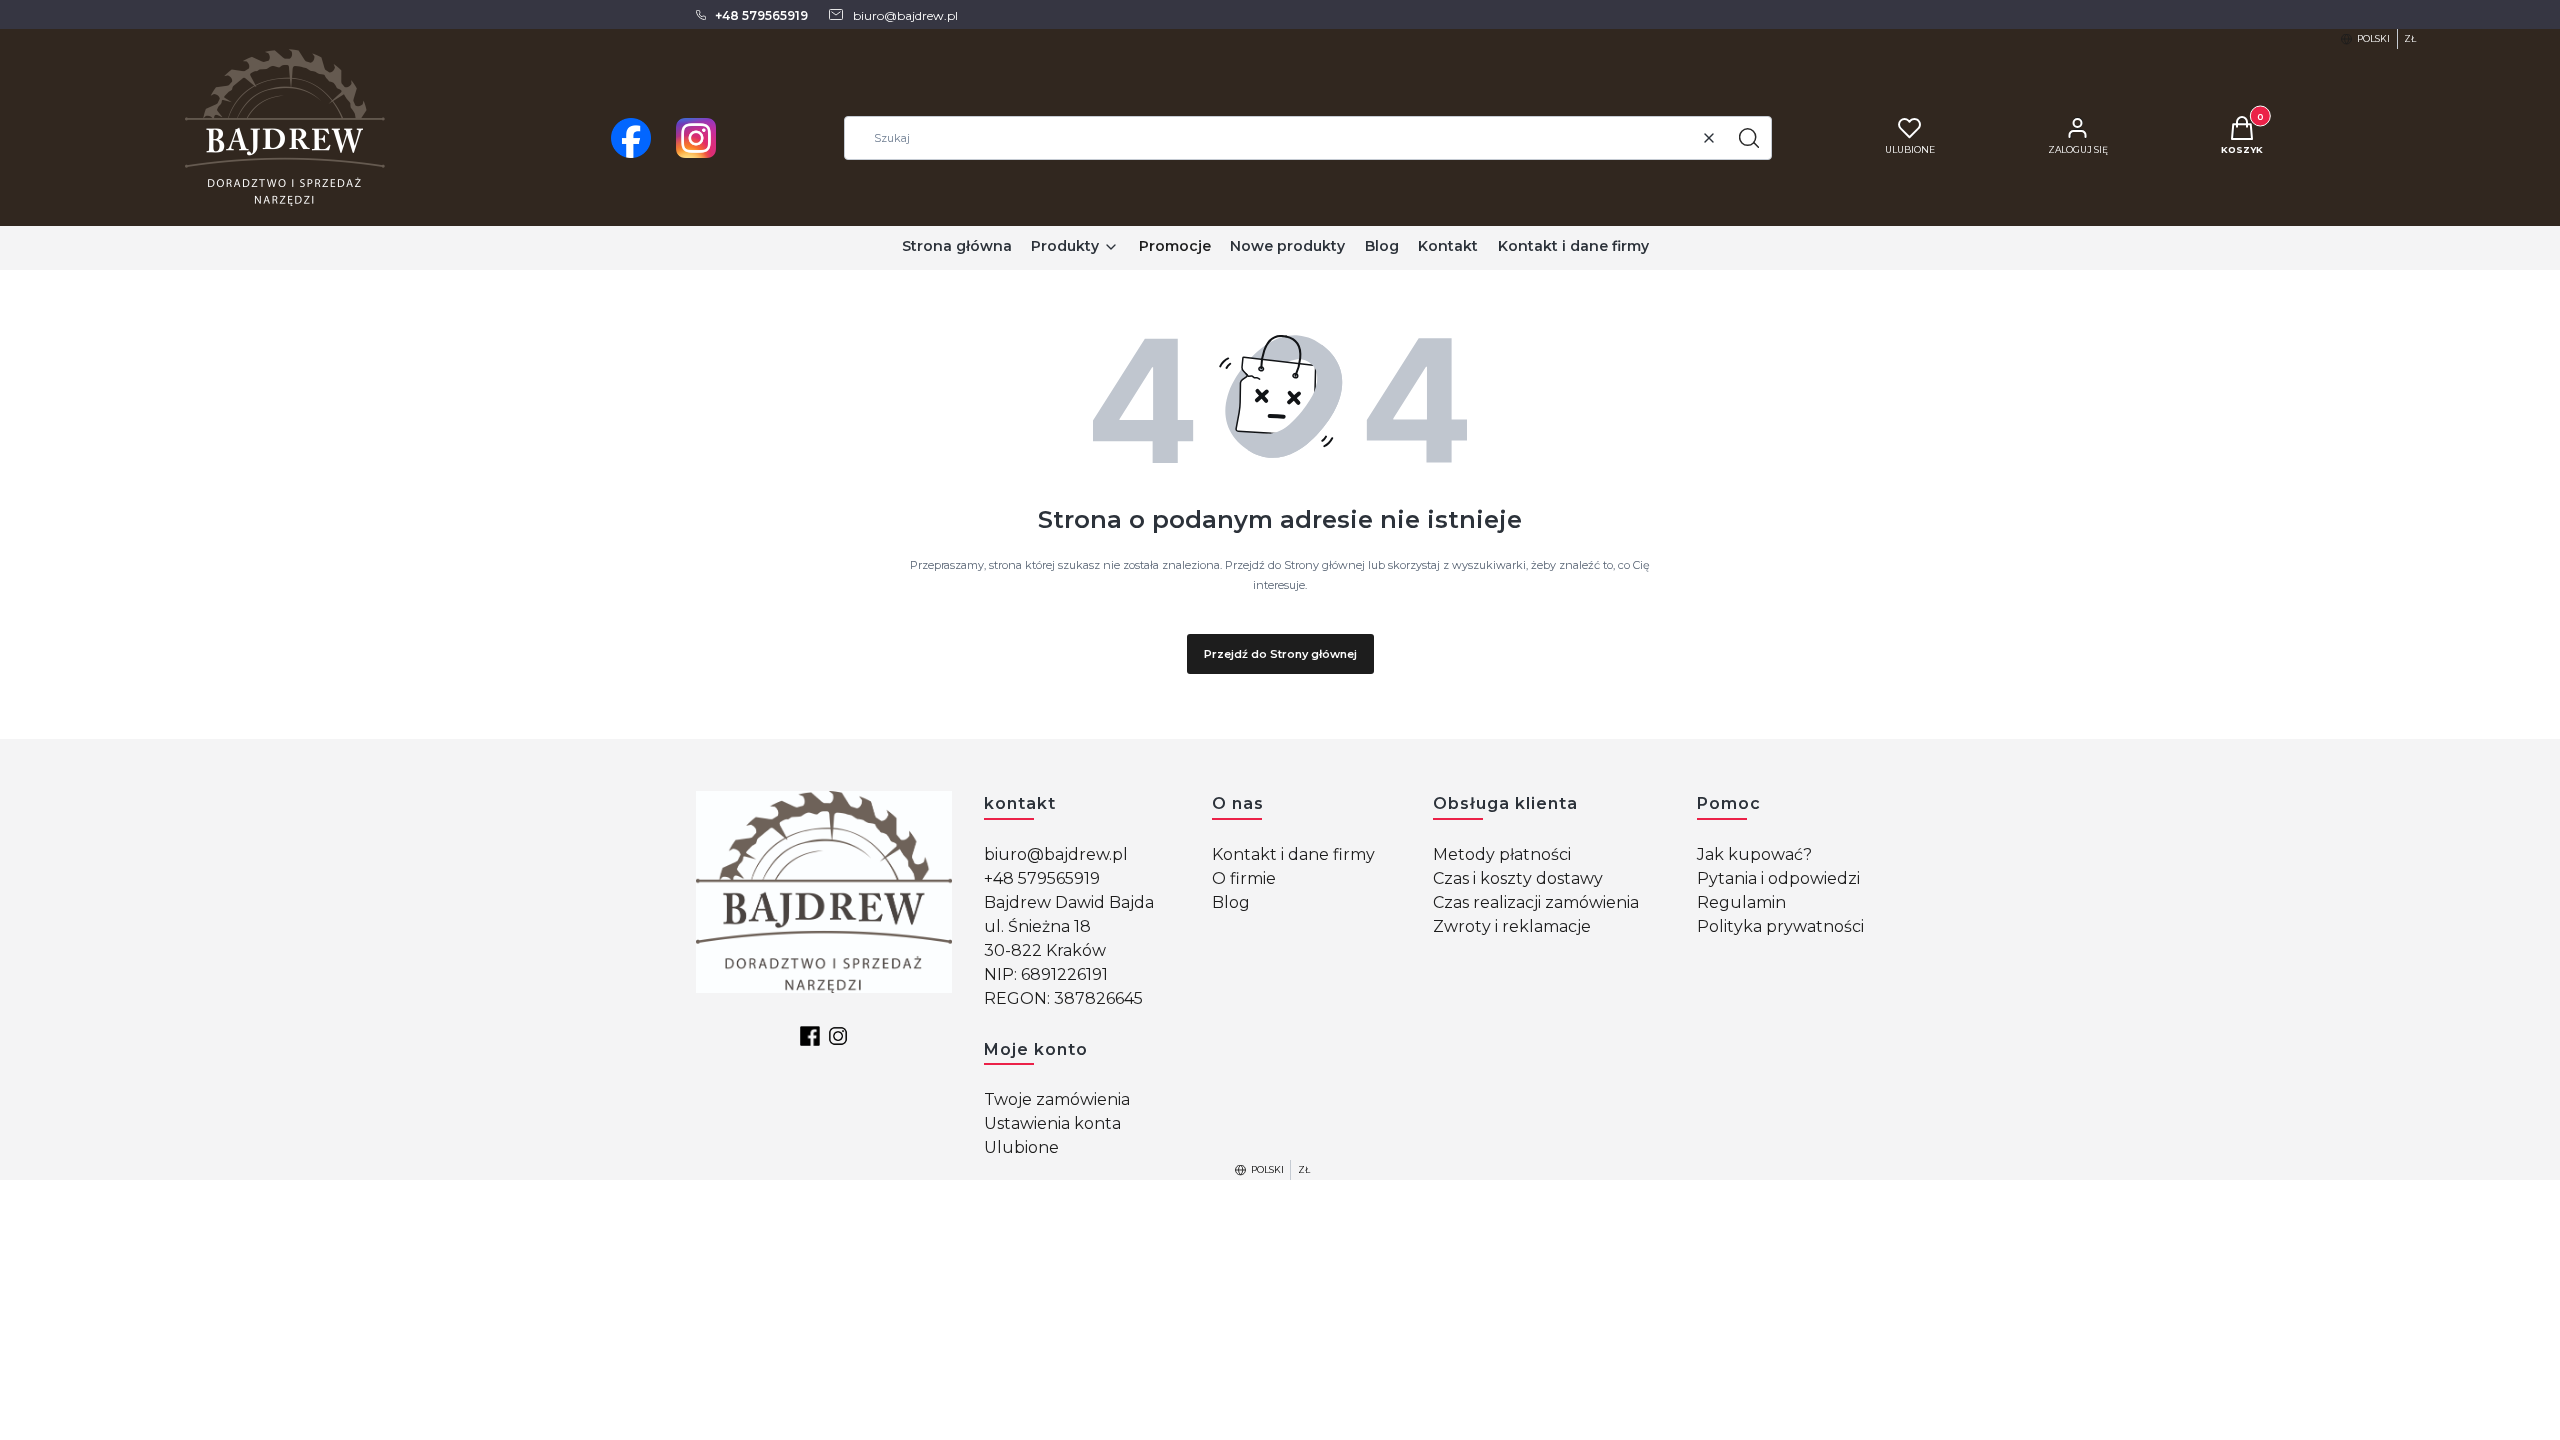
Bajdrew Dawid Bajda (1069, 902)
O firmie (1244, 878)
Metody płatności (1502, 854)
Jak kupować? (1754, 854)
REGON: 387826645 (1063, 998)
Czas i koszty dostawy (1518, 878)
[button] (1749, 138)
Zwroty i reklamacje (1512, 926)
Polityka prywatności (1780, 926)
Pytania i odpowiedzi (1778, 878)
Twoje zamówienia (1057, 1099)
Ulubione (1021, 1147)
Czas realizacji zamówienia (1536, 902)
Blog (1231, 902)
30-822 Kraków (1045, 950)
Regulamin (1741, 902)
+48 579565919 (1042, 878)
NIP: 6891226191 (1046, 974)
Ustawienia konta (1052, 1123)
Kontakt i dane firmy (1293, 854)
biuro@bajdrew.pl (1056, 854)
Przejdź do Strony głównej (1280, 654)
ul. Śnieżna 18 (1037, 926)
